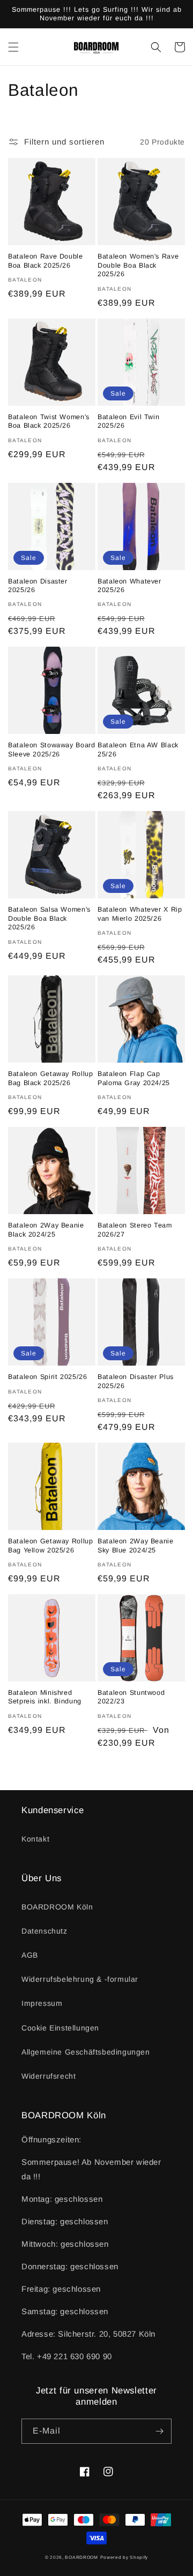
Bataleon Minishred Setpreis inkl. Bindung (45, 1697)
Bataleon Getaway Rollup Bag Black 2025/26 (51, 1078)
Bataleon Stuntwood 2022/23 (131, 1697)
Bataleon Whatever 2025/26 (129, 586)
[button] (13, 47)
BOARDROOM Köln (57, 1907)
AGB (30, 1955)
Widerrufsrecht (49, 2076)
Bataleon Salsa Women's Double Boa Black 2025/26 (49, 918)
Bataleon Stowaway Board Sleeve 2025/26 (52, 749)
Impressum (42, 2003)
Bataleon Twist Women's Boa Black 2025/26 (49, 421)
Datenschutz (44, 1931)
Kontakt (35, 1839)
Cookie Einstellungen (60, 2028)
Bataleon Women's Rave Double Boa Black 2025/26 (138, 265)
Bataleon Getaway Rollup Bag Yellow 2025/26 (51, 1545)
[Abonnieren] (159, 2431)
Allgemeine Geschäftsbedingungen (86, 2052)
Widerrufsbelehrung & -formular (80, 1979)
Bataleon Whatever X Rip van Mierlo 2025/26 (140, 914)
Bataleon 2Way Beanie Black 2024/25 (46, 1230)
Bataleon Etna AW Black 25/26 (138, 749)
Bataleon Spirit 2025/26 (48, 1377)
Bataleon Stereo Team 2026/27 (135, 1230)
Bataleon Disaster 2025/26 (38, 586)
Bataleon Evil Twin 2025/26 (128, 421)
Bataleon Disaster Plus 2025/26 (136, 1381)
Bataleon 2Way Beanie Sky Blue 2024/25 (136, 1545)
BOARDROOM (81, 2557)
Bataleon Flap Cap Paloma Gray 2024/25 (134, 1078)
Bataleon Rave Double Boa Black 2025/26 (46, 261)
